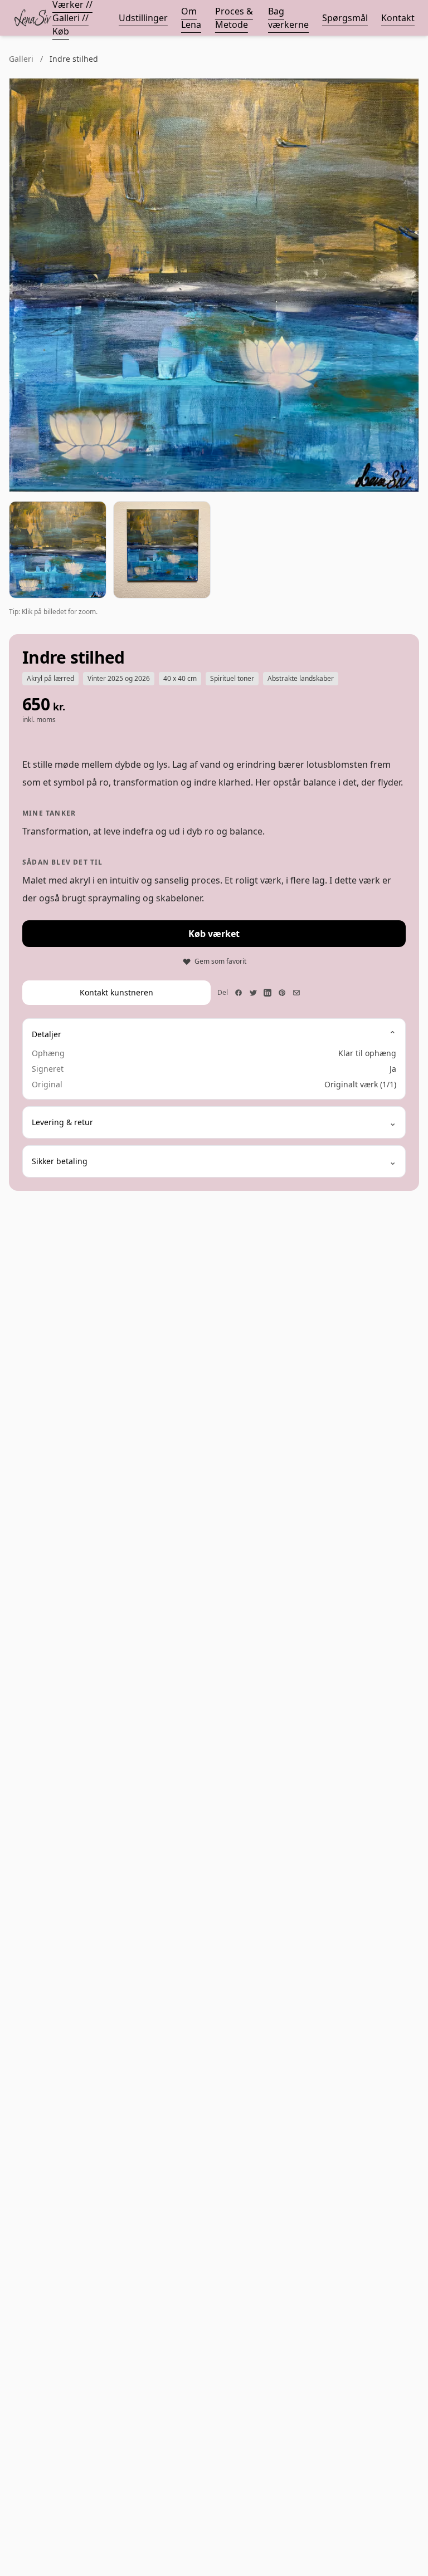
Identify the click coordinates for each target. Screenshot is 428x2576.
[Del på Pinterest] (282, 993)
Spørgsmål (345, 18)
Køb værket (214, 934)
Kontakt (398, 18)
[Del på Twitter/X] (253, 993)
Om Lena (191, 18)
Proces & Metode (234, 18)
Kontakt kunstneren (116, 992)
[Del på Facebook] (239, 993)
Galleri (21, 59)
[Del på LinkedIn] (267, 993)
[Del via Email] (296, 993)
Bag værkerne (288, 18)
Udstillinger (143, 18)
